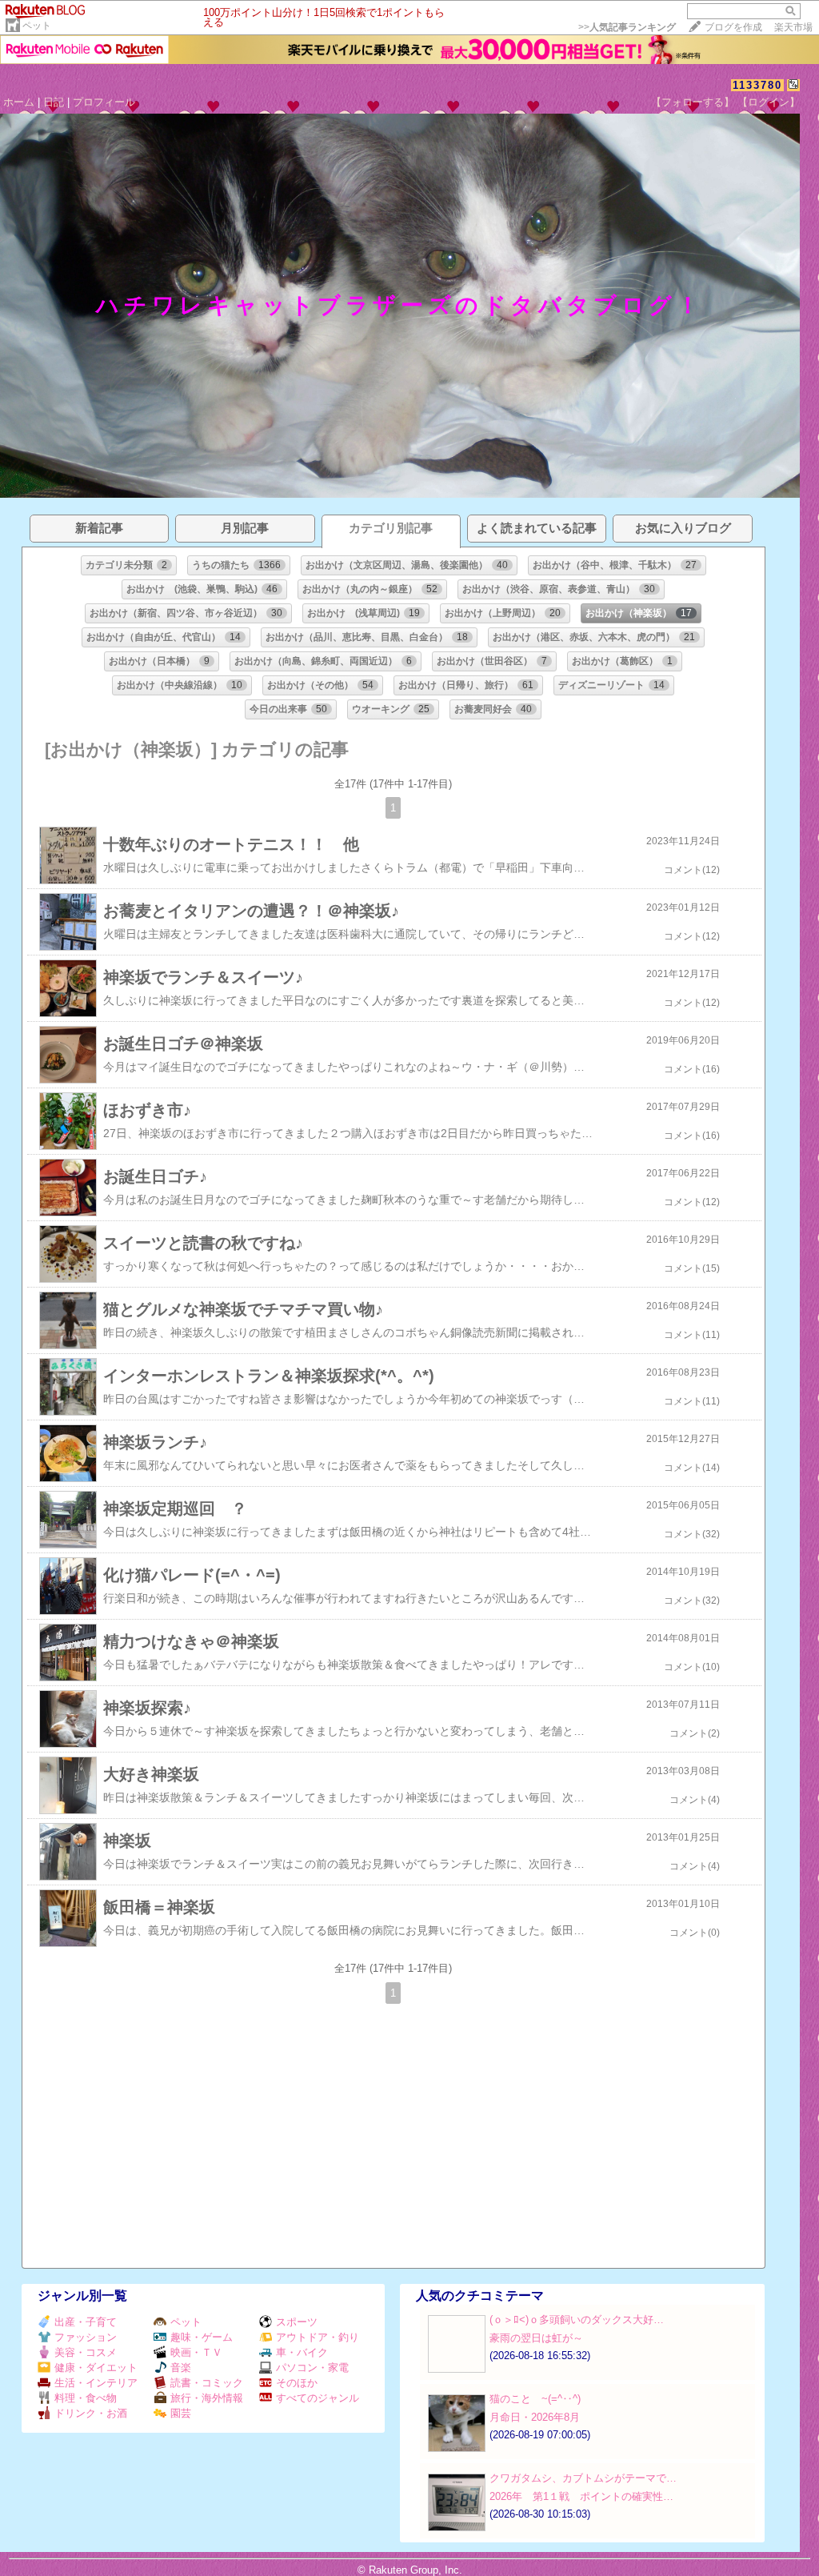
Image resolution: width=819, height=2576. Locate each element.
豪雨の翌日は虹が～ (536, 2338)
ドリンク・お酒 (91, 2413)
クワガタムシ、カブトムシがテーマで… (583, 2478)
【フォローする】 (693, 102)
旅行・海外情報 (207, 2398)
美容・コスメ (86, 2352)
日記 (54, 102)
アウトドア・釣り (318, 2337)
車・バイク (302, 2352)
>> (627, 27)
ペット (37, 26)
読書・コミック (207, 2383)
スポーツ (297, 2322)
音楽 (181, 2368)
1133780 (757, 85)
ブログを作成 (733, 27)
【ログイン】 (769, 102)
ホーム (19, 102)
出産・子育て (86, 2322)
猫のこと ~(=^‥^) (535, 2399)
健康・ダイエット (96, 2368)
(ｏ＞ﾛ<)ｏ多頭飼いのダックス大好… (577, 2320)
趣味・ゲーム (202, 2337)
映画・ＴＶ (196, 2352)
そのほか (297, 2383)
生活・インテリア (96, 2383)
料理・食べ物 (86, 2398)
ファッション (86, 2337)
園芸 (181, 2413)
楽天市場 (793, 27)
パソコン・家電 (312, 2368)
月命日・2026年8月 (535, 2417)
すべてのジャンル (318, 2398)
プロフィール (104, 102)
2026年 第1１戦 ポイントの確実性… (581, 2496)
